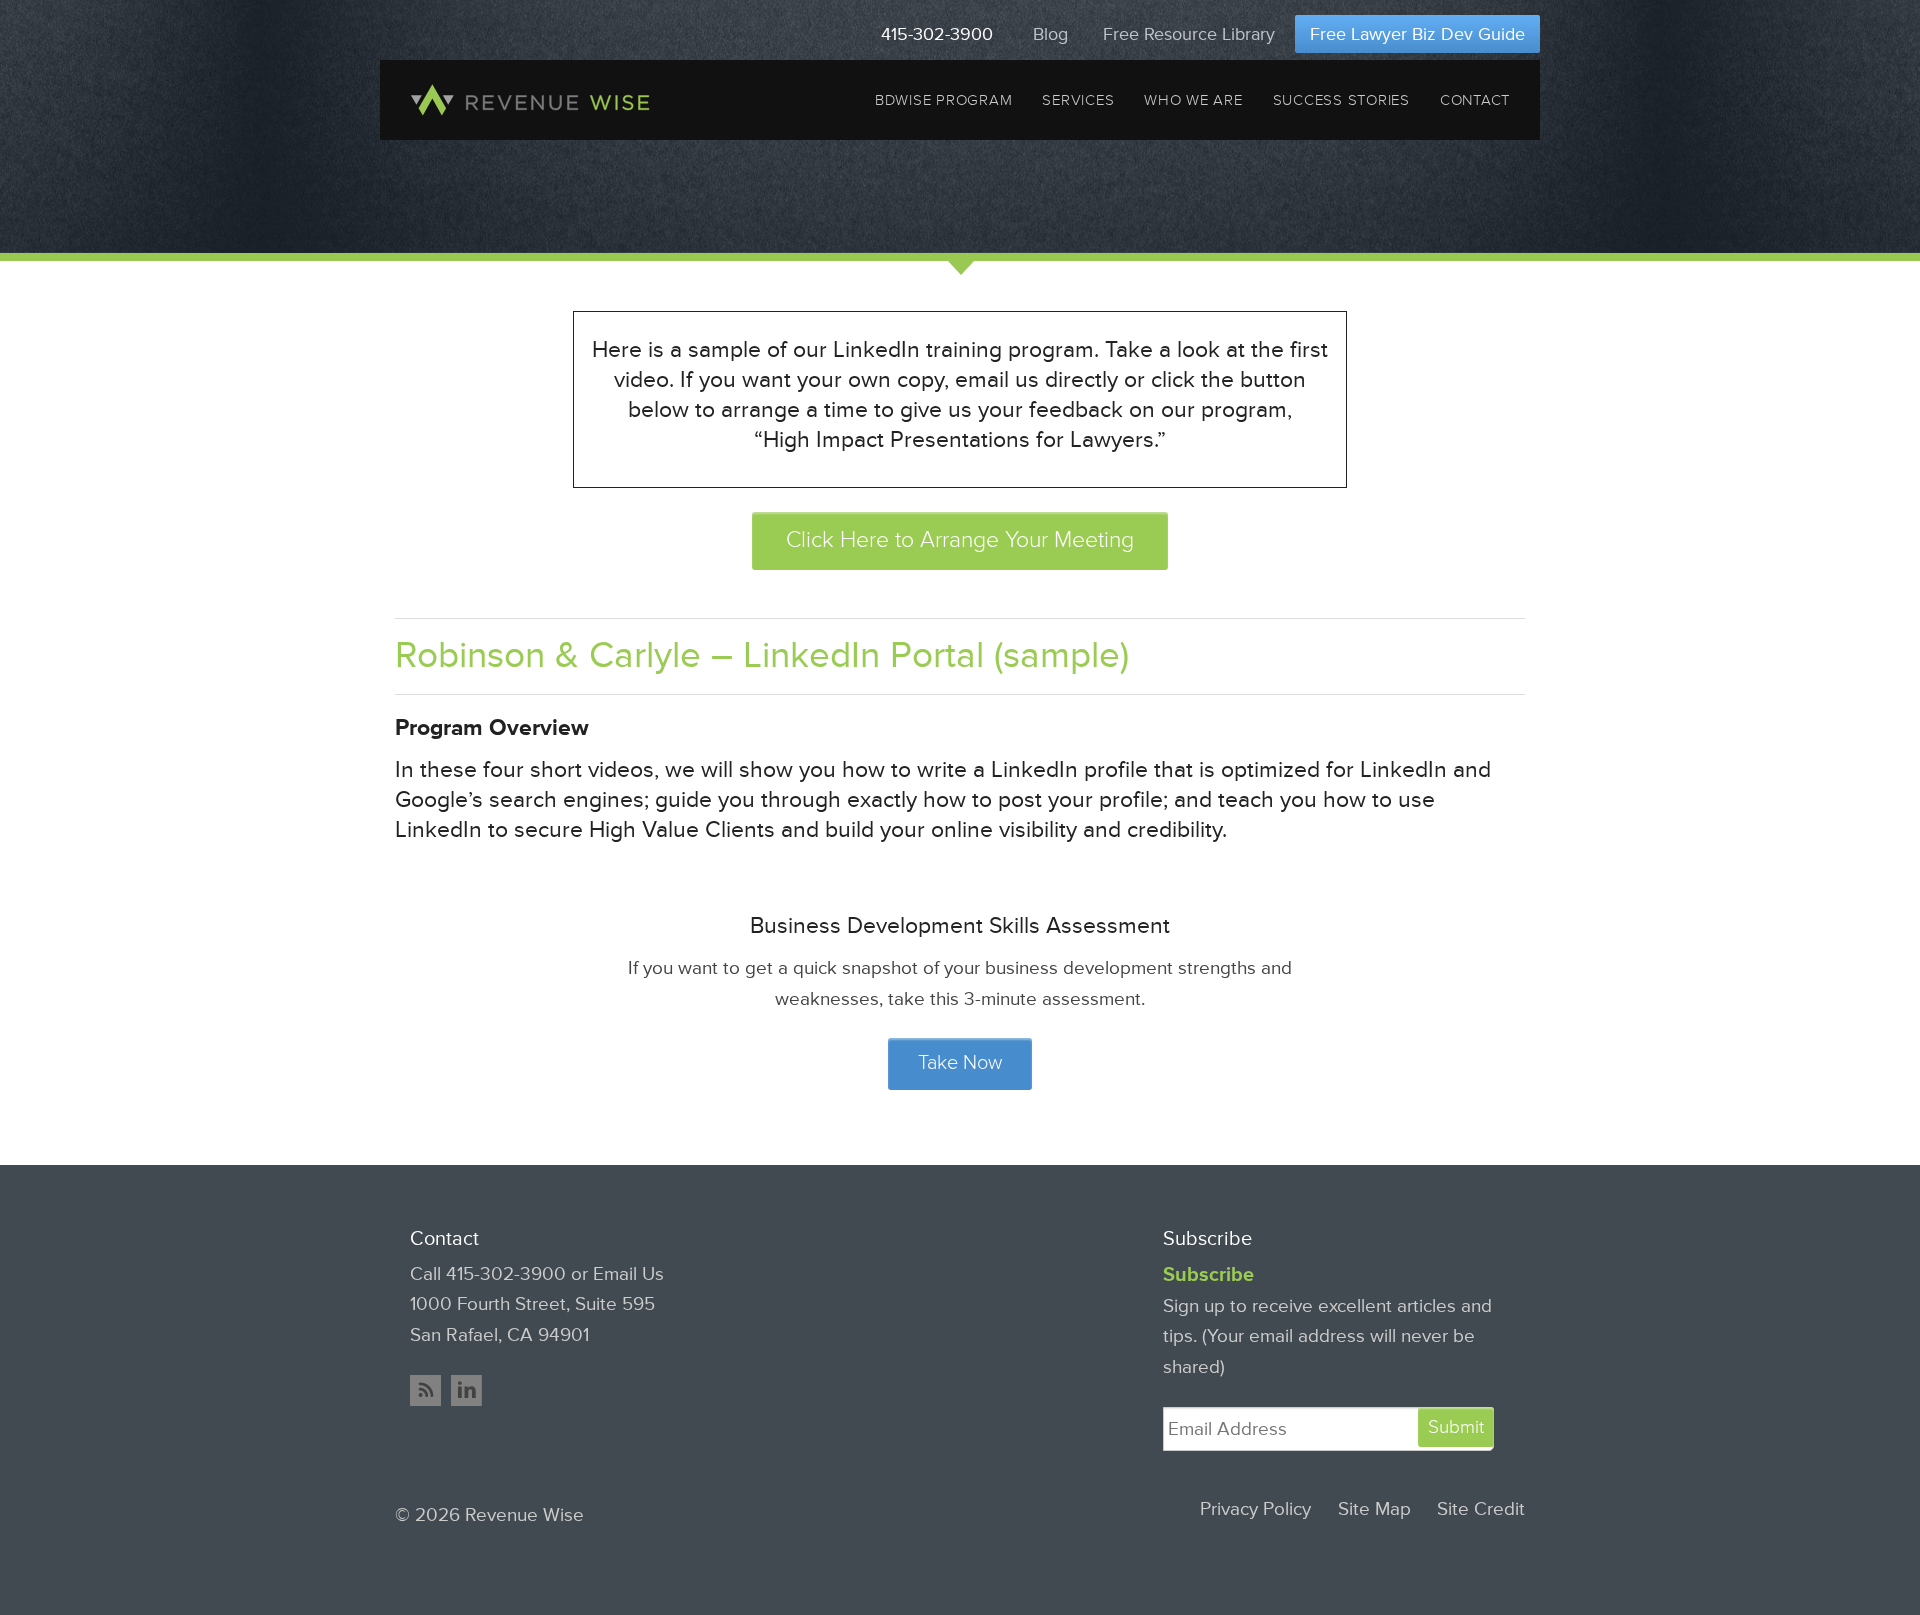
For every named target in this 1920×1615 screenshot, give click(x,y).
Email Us (628, 1274)
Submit (1456, 1427)
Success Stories (1341, 100)
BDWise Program (943, 100)
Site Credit (1481, 1509)
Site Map (1374, 1509)
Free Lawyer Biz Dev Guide (1417, 34)
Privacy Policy (1255, 1509)
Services (1078, 100)
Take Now (960, 1063)
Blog (1050, 34)
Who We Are (1193, 100)
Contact (1475, 100)
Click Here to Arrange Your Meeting (960, 540)
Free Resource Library (1189, 34)
